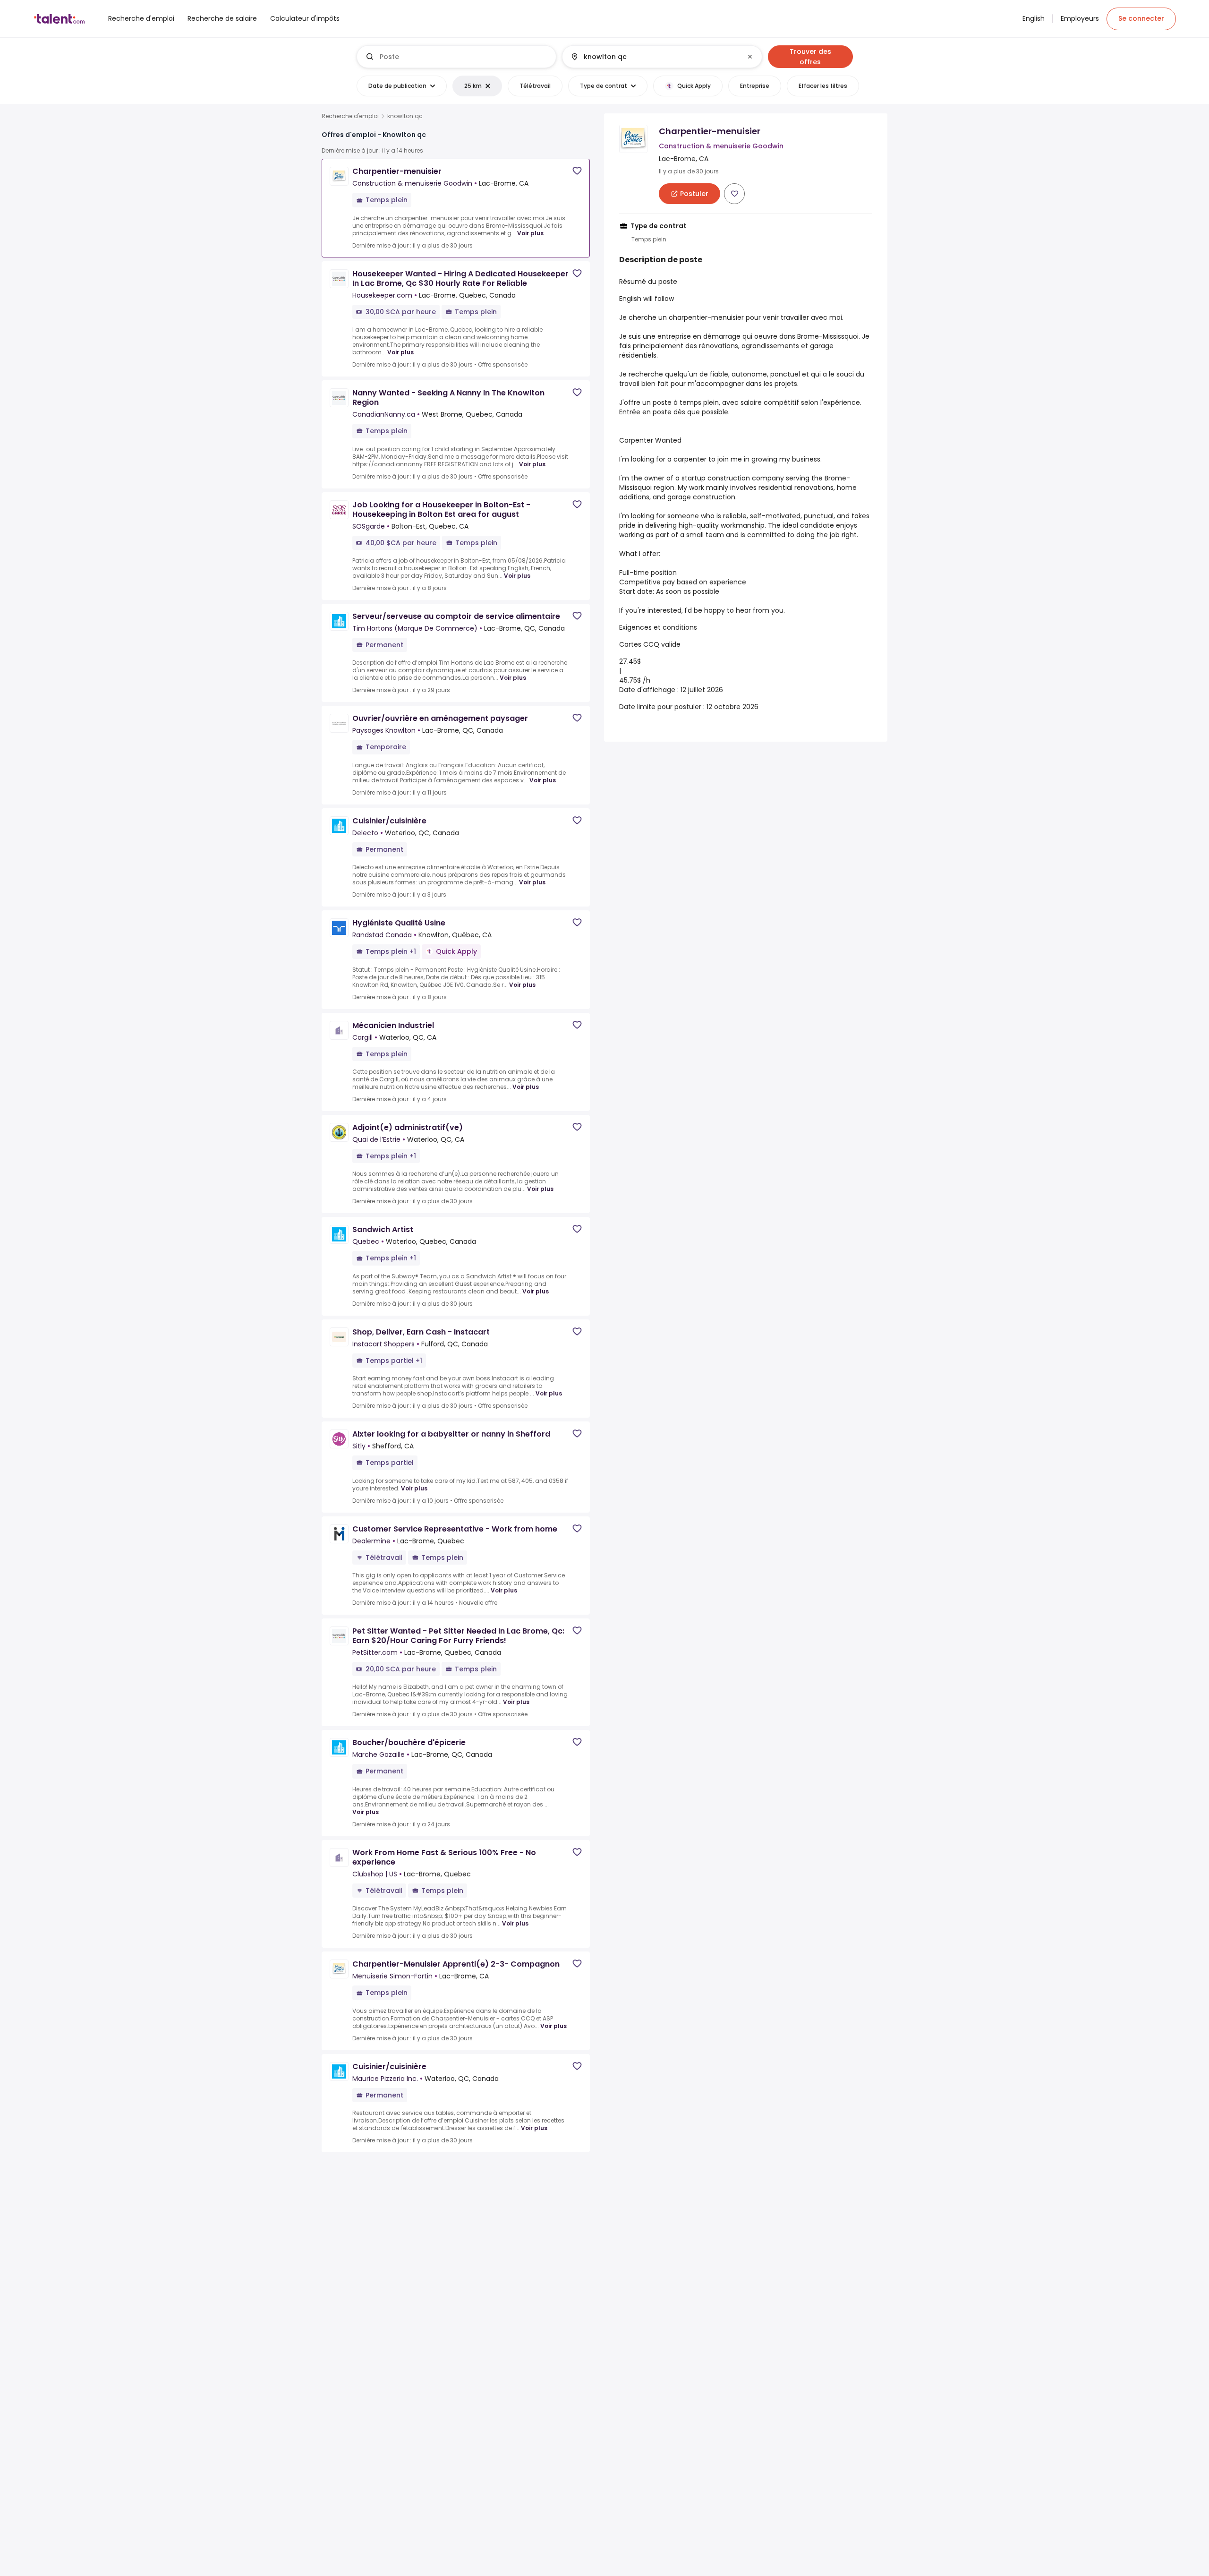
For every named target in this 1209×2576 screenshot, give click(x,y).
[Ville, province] (654, 57)
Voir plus (530, 233)
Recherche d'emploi (350, 116)
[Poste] (457, 57)
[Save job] (577, 171)
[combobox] (464, 57)
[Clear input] (750, 57)
